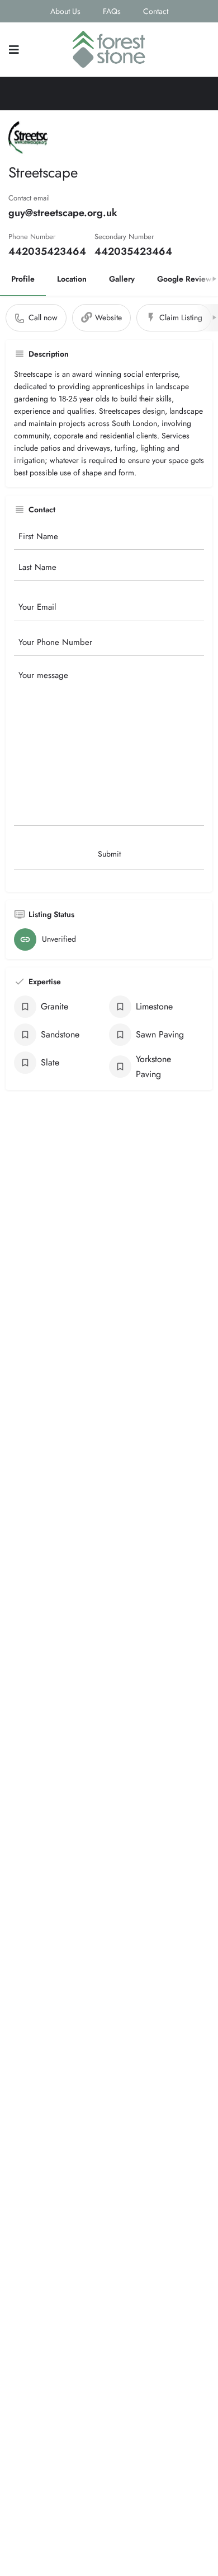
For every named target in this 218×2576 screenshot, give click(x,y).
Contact (156, 11)
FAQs (112, 11)
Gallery (122, 279)
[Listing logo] (28, 138)
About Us (65, 11)
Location (72, 279)
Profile (23, 279)
